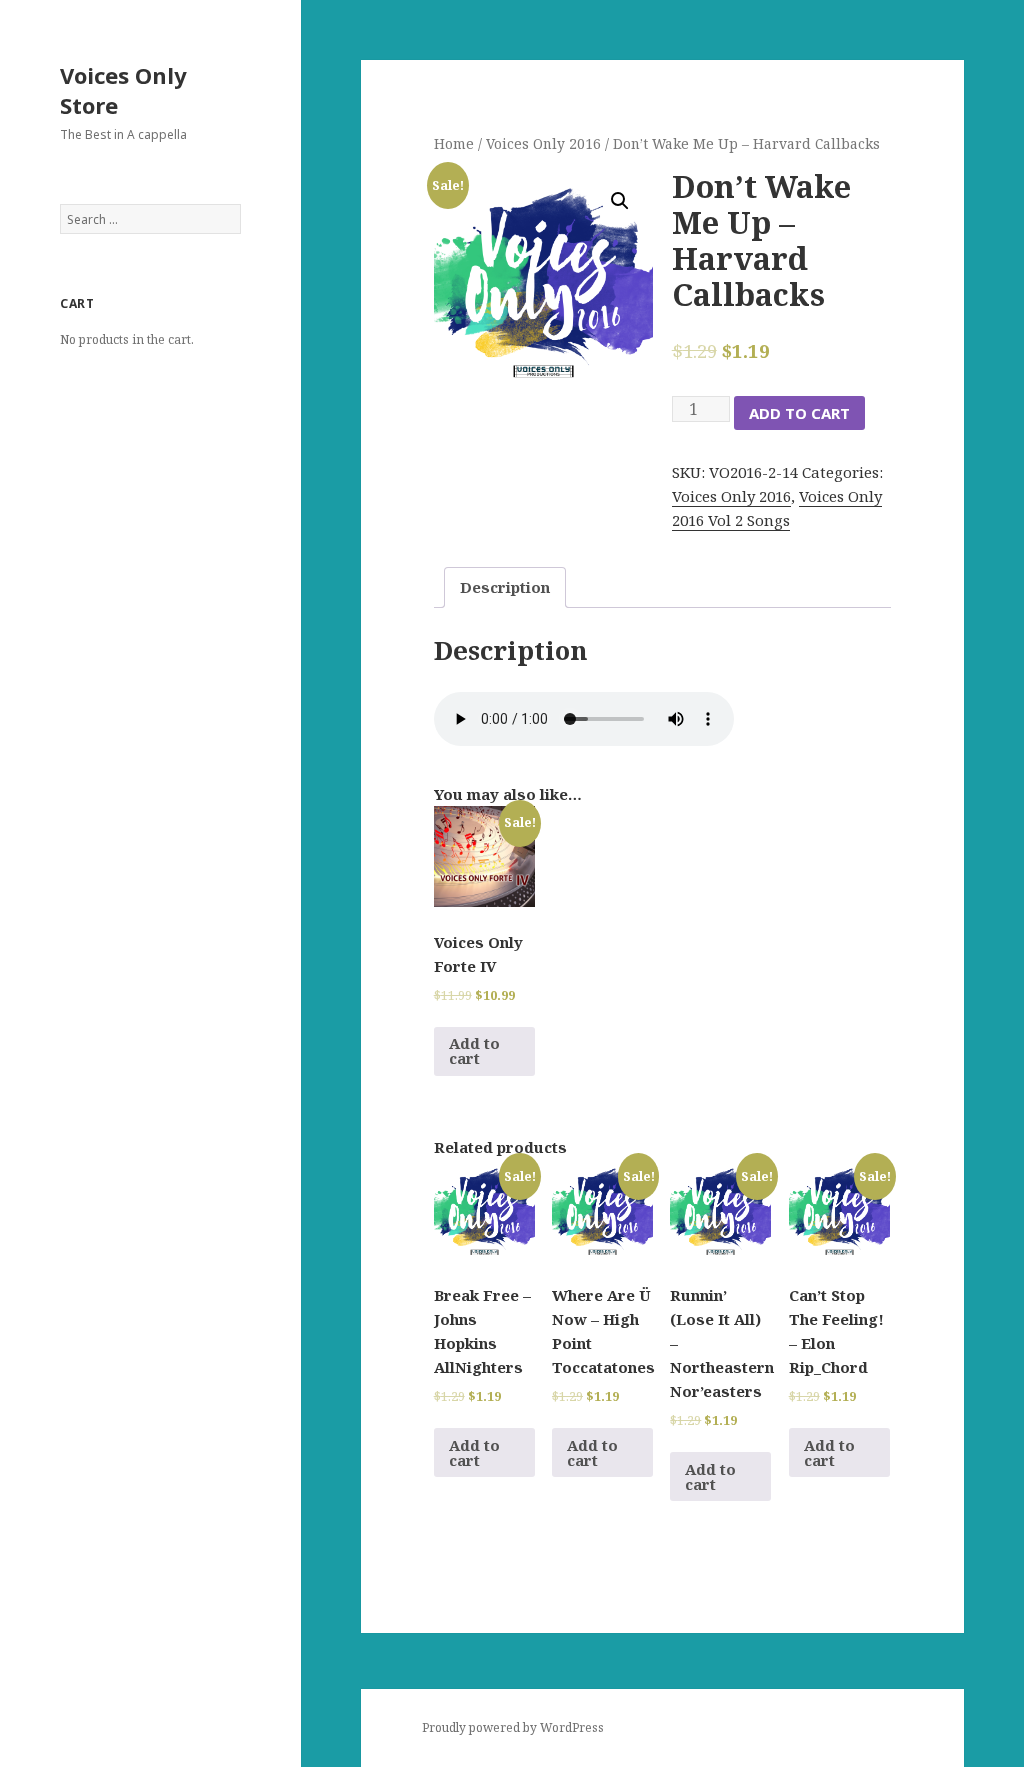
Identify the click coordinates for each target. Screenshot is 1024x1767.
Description (505, 587)
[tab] (505, 587)
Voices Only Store (123, 90)
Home (454, 143)
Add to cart (799, 413)
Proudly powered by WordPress (513, 1727)
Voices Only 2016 (543, 143)
